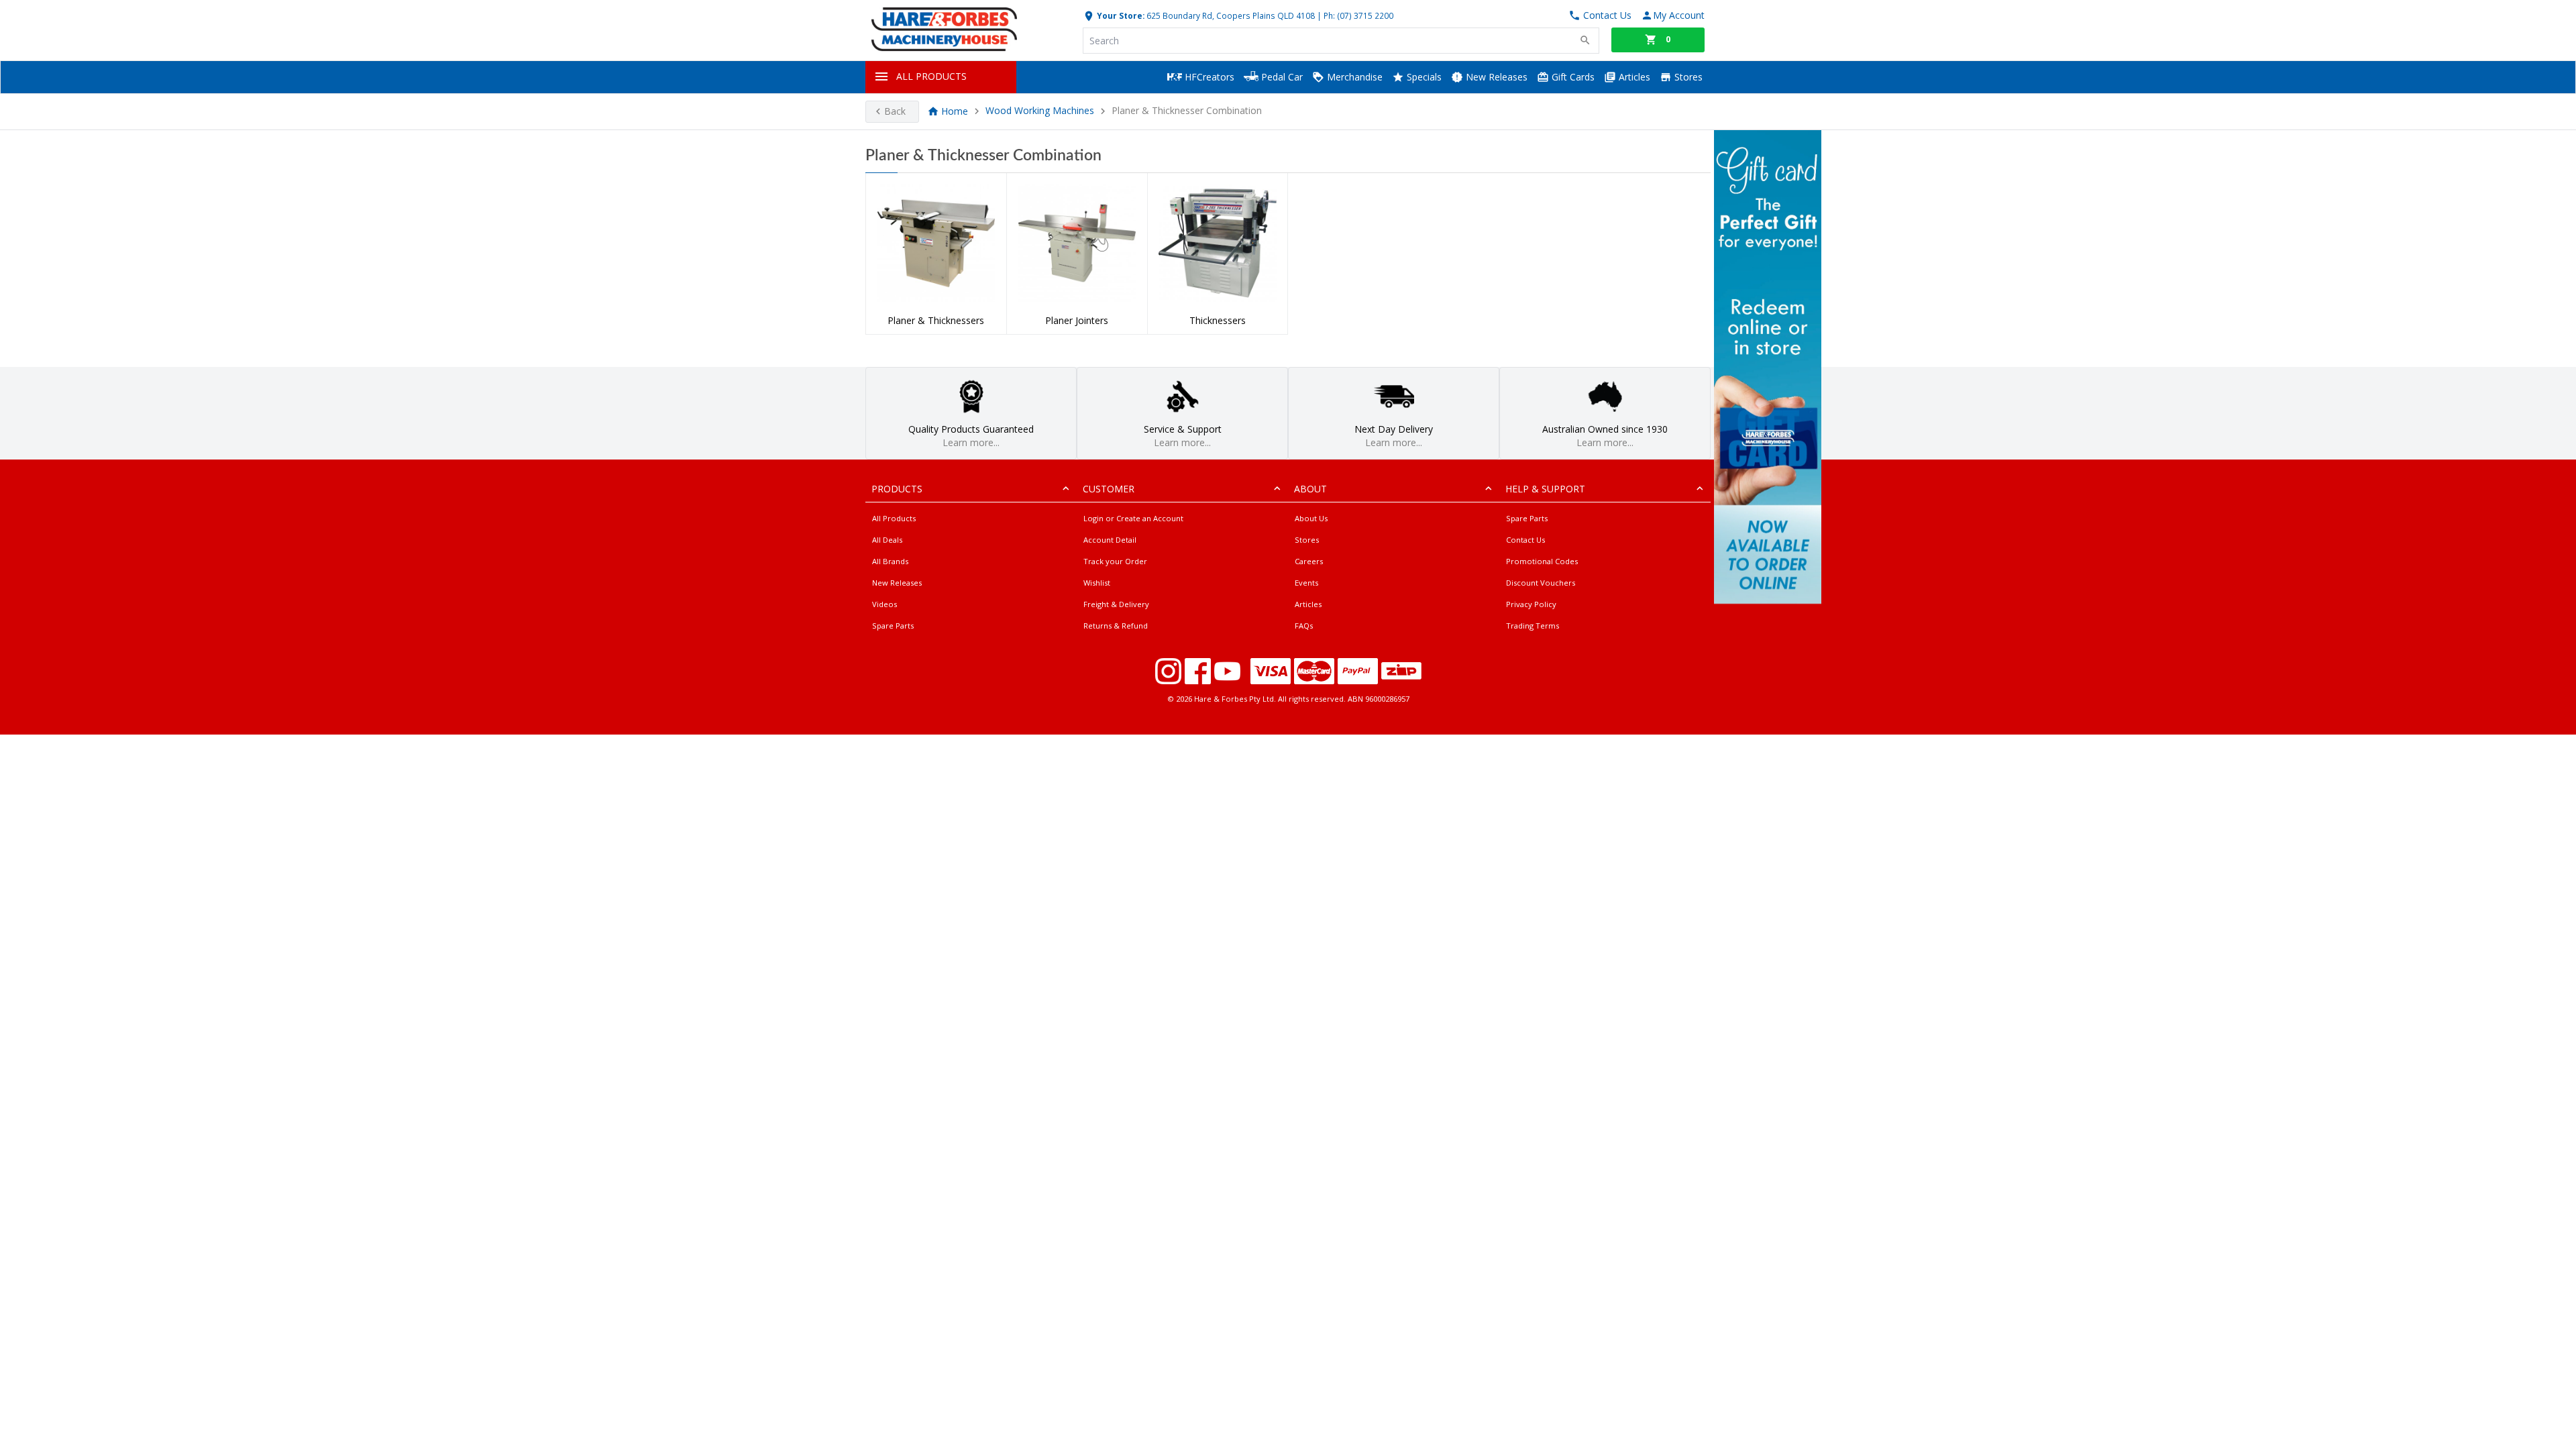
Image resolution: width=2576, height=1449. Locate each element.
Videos (884, 604)
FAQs (1304, 626)
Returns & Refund (1116, 626)
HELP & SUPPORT (1545, 489)
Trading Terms (1533, 626)
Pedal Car (1281, 77)
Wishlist (1097, 583)
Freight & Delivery (1116, 604)
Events (1306, 583)
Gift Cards (1572, 77)
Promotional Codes (1542, 561)
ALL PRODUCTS (931, 76)
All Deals (887, 540)
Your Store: (1120, 15)
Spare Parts (893, 626)
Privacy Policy (1531, 604)
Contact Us (1525, 540)
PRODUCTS (897, 489)
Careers (1309, 561)
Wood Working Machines (1040, 111)
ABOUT (1310, 489)
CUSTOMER (1109, 489)
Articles (1633, 77)
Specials (1423, 77)
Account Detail (1110, 540)
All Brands (890, 561)
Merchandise (1353, 77)
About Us (1311, 518)
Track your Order (1115, 561)
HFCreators (1208, 77)
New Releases (1495, 77)
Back (895, 111)
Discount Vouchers (1541, 583)
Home (955, 111)
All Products (894, 518)
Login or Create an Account (1133, 518)
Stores (1687, 77)
